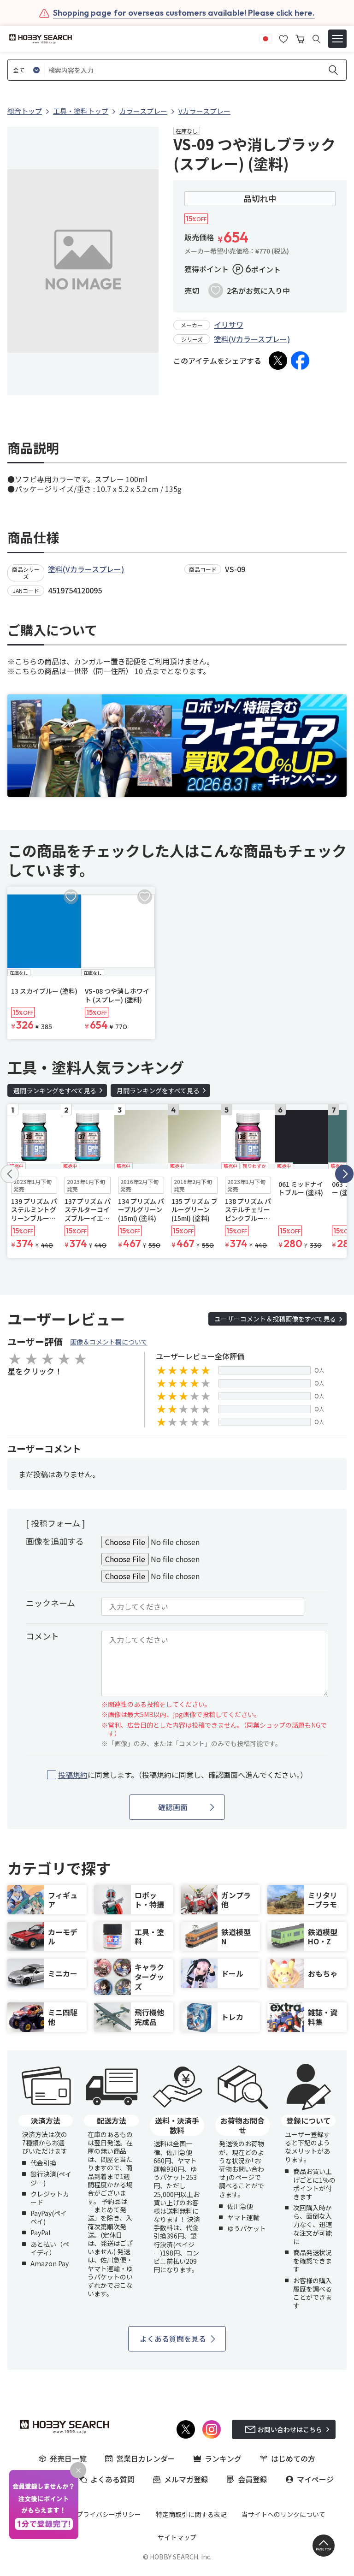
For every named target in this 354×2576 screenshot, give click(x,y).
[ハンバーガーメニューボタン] (337, 39)
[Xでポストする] (278, 361)
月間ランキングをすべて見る (158, 1090)
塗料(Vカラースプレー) (252, 339)
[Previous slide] (10, 1174)
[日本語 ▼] (265, 38)
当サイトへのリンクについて (283, 2514)
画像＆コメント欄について (109, 1342)
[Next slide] (344, 1174)
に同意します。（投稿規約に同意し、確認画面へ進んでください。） (183, 1775)
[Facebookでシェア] (300, 361)
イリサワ (229, 325)
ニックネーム (50, 1603)
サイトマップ (177, 2537)
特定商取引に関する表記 (191, 2514)
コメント (42, 1636)
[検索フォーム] (316, 39)
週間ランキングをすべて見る (55, 1090)
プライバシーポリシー (109, 2514)
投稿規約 (73, 1775)
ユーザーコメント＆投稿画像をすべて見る (275, 1319)
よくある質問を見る (173, 2339)
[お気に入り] (283, 38)
